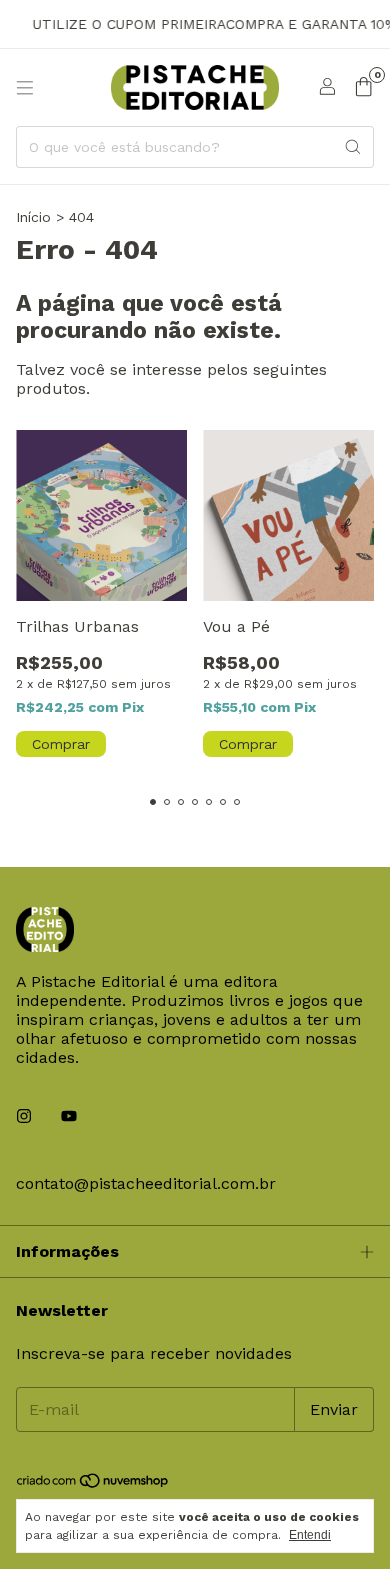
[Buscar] (353, 147)
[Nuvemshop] (93, 1484)
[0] (363, 88)
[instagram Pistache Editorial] (24, 1116)
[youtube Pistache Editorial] (69, 1116)
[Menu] (25, 88)
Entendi (310, 1535)
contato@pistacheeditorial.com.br (146, 1183)
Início (33, 217)
